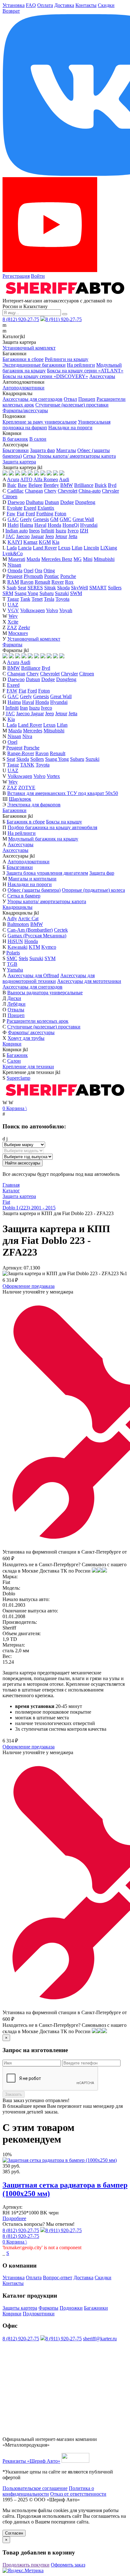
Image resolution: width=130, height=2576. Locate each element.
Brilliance (84, 485)
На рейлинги (81, 365)
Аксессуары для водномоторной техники (49, 978)
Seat (22, 588)
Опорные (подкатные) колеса (93, 890)
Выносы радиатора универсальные (45, 993)
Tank (25, 599)
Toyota (62, 599)
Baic (12, 485)
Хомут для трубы (26, 1038)
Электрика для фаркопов (34, 805)
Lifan (77, 548)
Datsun (52, 502)
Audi (64, 479)
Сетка (29, 456)
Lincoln (91, 548)
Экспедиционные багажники (34, 365)
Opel (29, 571)
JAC (10, 536)
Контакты (86, 5)
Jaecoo (23, 536)
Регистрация (16, 276)
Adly (12, 919)
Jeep (50, 536)
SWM (76, 593)
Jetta (73, 536)
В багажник (15, 439)
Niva (27, 736)
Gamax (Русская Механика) (37, 936)
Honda (54, 525)
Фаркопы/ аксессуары (31, 1032)
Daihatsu (35, 502)
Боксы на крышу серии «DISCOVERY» (45, 376)
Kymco (49, 947)
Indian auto (17, 531)
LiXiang (109, 548)
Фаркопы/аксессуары (25, 410)
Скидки (106, 5)
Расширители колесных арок (38, 1021)
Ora (38, 571)
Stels (23, 958)
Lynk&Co (13, 553)
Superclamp (18, 1078)
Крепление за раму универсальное (40, 422)
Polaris (13, 953)
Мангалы (66, 450)
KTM (34, 947)
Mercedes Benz (57, 559)
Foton (60, 514)
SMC (12, 958)
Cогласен (14, 2533)
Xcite (13, 622)
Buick (101, 485)
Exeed (30, 508)
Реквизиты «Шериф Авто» (31, 2461)
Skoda (63, 588)
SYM (50, 958)
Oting (49, 571)
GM (54, 519)
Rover (58, 582)
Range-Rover (21, 753)
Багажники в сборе (23, 359)
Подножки (71, 2308)
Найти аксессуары (23, 1163)
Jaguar (37, 536)
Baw (22, 485)
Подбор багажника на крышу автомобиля (52, 827)
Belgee (35, 485)
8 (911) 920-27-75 (64, 319)
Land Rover (45, 548)
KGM (45, 542)
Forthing (45, 514)
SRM (8, 593)
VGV (13, 610)
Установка (14, 5)
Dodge (67, 502)
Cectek (61, 930)
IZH (84, 531)
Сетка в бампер (24, 896)
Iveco (73, 531)
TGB (12, 964)
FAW (12, 691)
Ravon (27, 582)
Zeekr (24, 627)
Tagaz (13, 599)
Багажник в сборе (26, 822)
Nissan (14, 565)
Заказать (14, 2094)
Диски (14, 998)
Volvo (52, 610)
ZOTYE (27, 788)
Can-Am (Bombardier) (30, 930)
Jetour (61, 536)
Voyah (66, 610)
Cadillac (15, 491)
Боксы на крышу (64, 822)
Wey (13, 616)
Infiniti (48, 531)
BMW (67, 485)
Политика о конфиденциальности (48, 2491)
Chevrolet (68, 491)
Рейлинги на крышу (67, 359)
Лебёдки (16, 1004)
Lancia (25, 548)
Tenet (37, 599)
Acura (13, 479)
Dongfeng (85, 502)
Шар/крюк (20, 799)
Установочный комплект (29, 348)
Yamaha (15, 970)
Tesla (49, 599)
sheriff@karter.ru (100, 2339)
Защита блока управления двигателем (47, 873)
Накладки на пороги (70, 428)
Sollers (115, 588)
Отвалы (16, 1010)
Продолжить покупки (26, 2565)
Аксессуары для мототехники (89, 981)
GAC (13, 519)
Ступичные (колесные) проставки (72, 405)
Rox (69, 582)
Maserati (17, 559)
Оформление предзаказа (29, 1286)
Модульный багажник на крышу (43, 839)
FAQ (31, 5)
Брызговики (16, 450)
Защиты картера (20, 2308)
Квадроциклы (18, 907)
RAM (13, 582)
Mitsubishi (104, 559)
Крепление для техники (28, 1067)
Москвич (18, 633)
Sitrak (50, 588)
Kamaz (30, 542)
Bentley (51, 485)
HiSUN (15, 941)
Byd (112, 485)
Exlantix (46, 508)
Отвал (70, 399)
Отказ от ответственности (78, 2494)
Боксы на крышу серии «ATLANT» (85, 371)
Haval (40, 525)
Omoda (15, 571)
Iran (24, 708)
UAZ (13, 605)
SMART (98, 588)
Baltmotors (18, 924)
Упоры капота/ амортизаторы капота (76, 456)
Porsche (68, 576)
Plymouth (33, 576)
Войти (38, 276)
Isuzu (61, 531)
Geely (26, 519)
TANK (27, 765)
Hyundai (89, 525)
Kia (56, 542)
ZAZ (12, 627)
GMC (65, 519)
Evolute (15, 508)
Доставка (64, 5)
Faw (11, 514)
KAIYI (15, 542)
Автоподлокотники (24, 388)
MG (78, 559)
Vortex (53, 776)
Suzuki (62, 593)
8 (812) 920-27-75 (21, 319)
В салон (38, 439)
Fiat (21, 514)
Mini (88, 559)
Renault (42, 582)
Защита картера (19, 462)
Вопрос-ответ (58, 2278)
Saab (12, 588)
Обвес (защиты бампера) (34, 890)
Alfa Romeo (46, 479)
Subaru (47, 593)
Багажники (15, 810)
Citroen (10, 497)
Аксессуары (102, 376)
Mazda (33, 559)
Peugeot (14, 576)
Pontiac (52, 576)
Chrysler (110, 491)
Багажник (17, 1055)
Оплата (45, 5)
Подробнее (14, 2218)
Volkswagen (32, 610)
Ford (30, 514)
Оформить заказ (68, 2565)
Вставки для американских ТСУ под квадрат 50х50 (63, 793)
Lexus (64, 548)
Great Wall (83, 519)
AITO (26, 479)
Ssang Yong (26, 593)
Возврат (11, 11)
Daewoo (16, 502)
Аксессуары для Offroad (33, 975)
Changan (34, 491)
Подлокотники (39, 2314)
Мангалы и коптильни (32, 879)
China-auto (90, 491)
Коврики (12, 1044)
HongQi (71, 525)
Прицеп (87, 399)
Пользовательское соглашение (35, 2488)
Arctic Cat (28, 919)
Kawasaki (18, 947)
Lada (12, 548)
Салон (14, 1061)
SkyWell (80, 588)
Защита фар (42, 450)
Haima (27, 525)
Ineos (34, 531)
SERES (35, 588)
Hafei (13, 525)
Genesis (41, 519)
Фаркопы (12, 645)
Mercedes (33, 731)
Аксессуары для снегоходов (32, 399)
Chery (50, 491)
